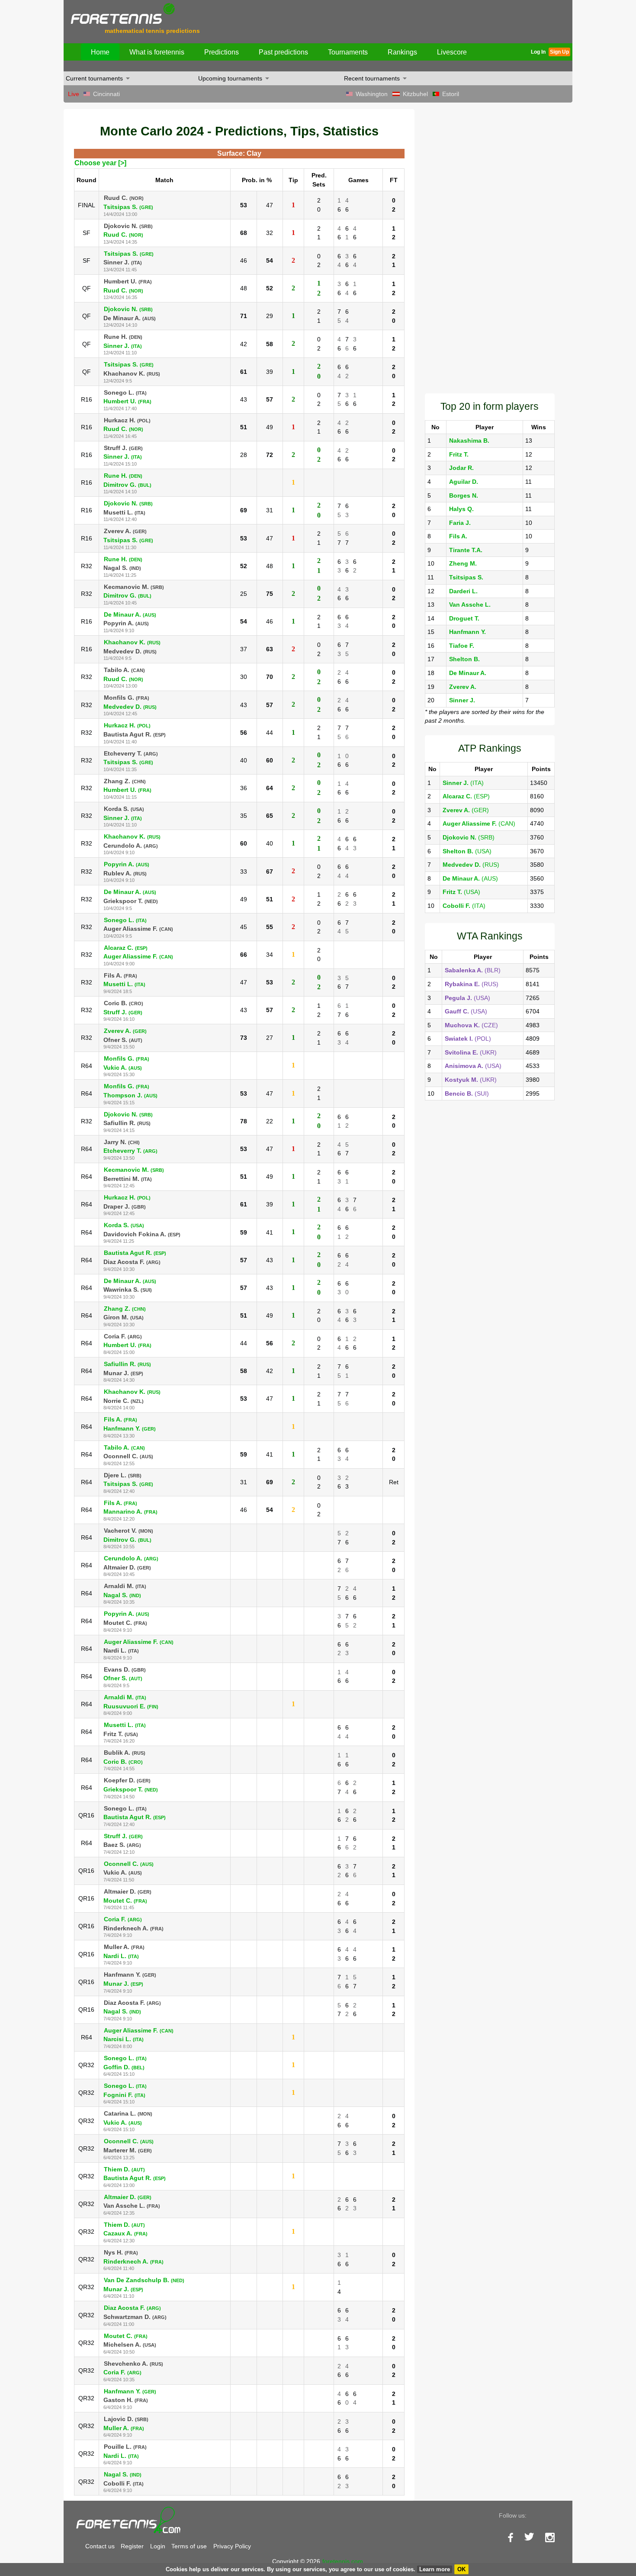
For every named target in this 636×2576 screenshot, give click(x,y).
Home (100, 52)
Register (132, 2546)
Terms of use (189, 2546)
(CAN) (479, 823)
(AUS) (470, 878)
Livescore (452, 52)
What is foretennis (157, 52)
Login (158, 2546)
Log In (538, 52)
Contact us (100, 2546)
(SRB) (469, 837)
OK (461, 2569)
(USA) (467, 851)
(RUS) (471, 865)
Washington (372, 94)
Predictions (222, 52)
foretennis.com (343, 2561)
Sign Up (559, 52)
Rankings (402, 52)
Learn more (435, 2569)
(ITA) (463, 783)
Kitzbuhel (415, 94)
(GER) (466, 810)
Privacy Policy (232, 2546)
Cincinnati (106, 94)
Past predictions (283, 52)
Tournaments (348, 52)
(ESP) (466, 796)
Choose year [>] (100, 163)
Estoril (451, 94)
